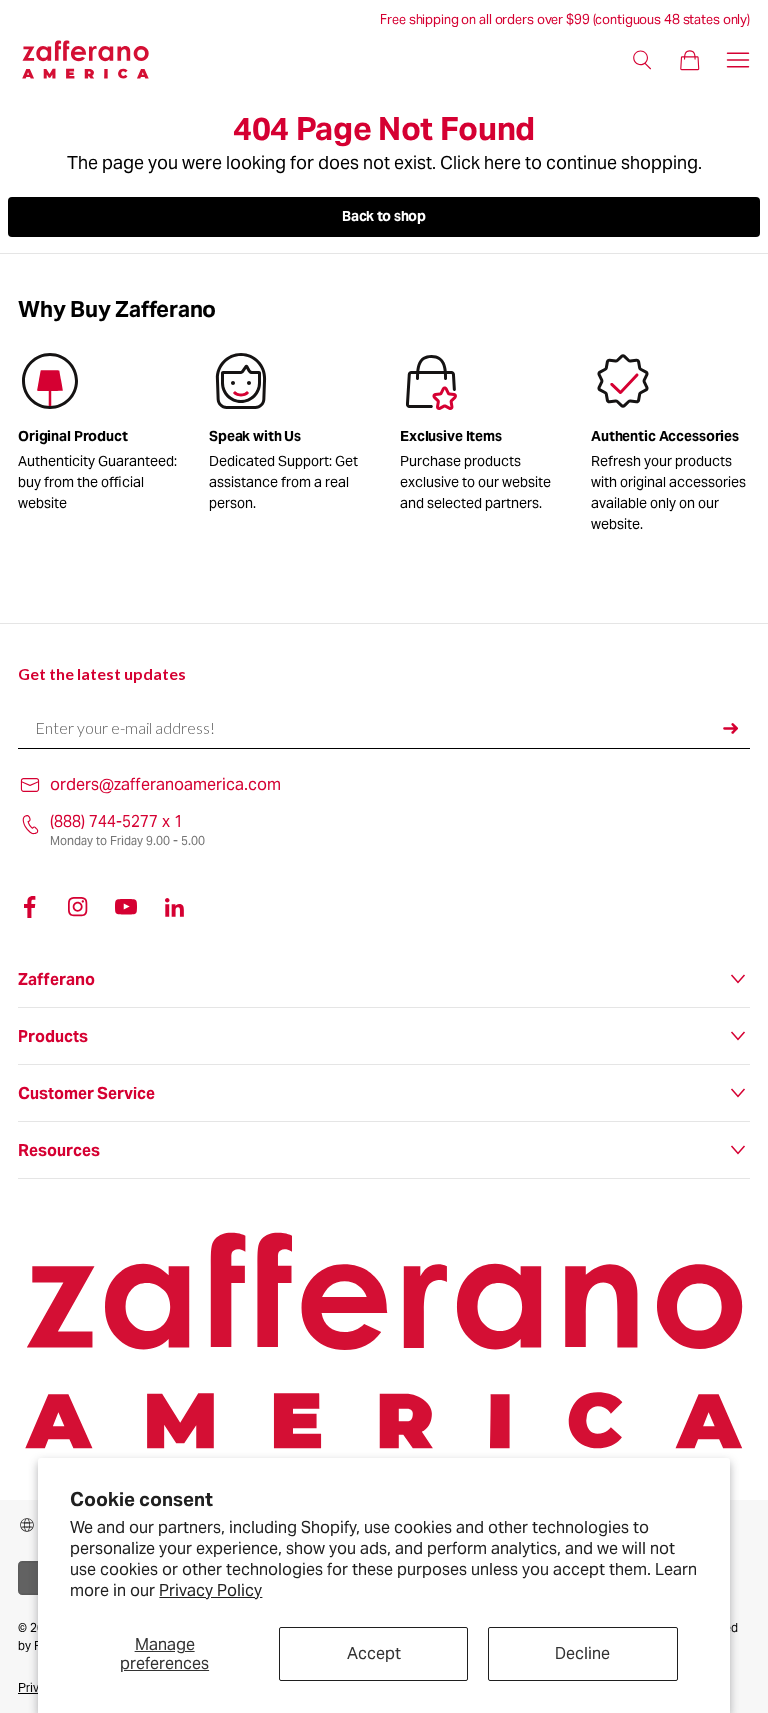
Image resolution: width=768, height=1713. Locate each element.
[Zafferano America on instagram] (78, 907)
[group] (288, 436)
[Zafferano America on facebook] (30, 907)
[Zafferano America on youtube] (126, 907)
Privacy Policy (210, 1590)
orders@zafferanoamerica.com (165, 784)
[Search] (642, 60)
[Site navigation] (738, 60)
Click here (480, 162)
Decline (582, 1653)
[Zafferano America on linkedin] (174, 907)
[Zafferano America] (97, 59)
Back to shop (384, 216)
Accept (374, 1653)
